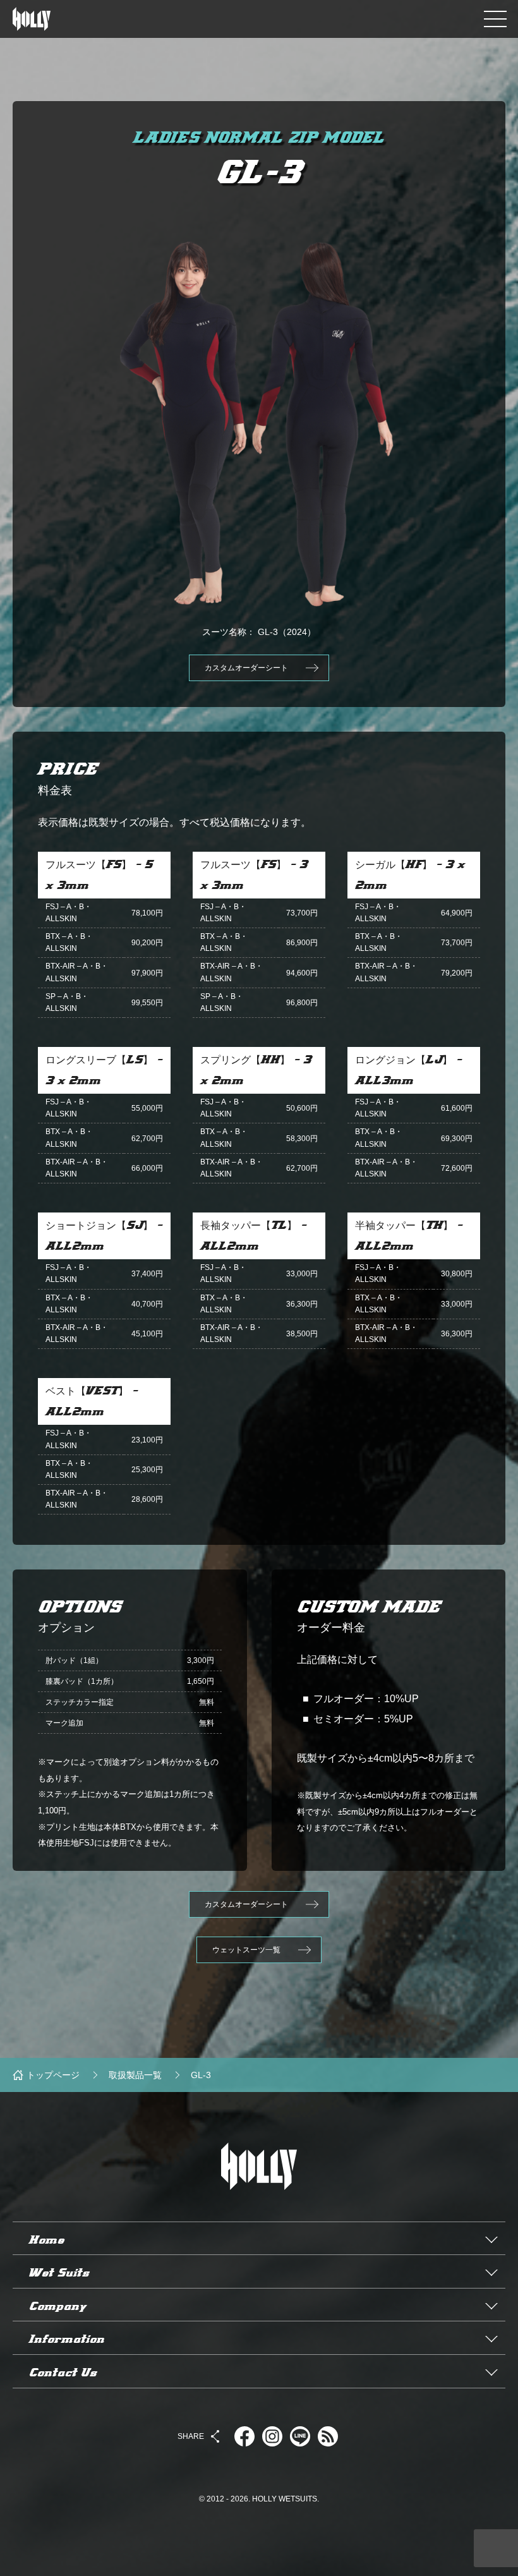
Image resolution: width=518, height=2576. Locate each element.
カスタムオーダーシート (246, 668)
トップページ (53, 2075)
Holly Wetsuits (259, 2216)
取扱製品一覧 (135, 2075)
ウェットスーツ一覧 (246, 1950)
